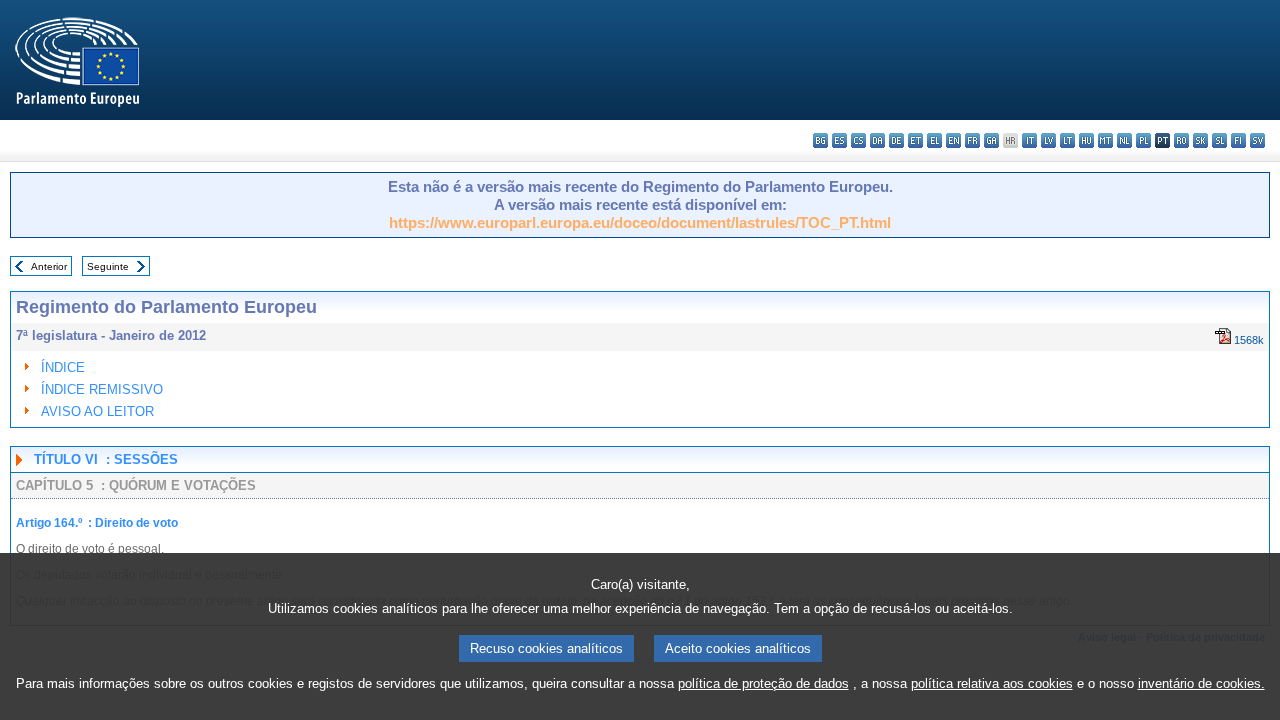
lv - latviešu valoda (1048, 140)
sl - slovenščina (1219, 140)
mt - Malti (1105, 140)
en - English (953, 140)
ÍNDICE (63, 367)
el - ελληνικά (934, 140)
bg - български (820, 140)
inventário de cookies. (1201, 683)
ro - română (1181, 140)
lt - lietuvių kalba (1067, 140)
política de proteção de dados (763, 683)
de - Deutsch (896, 140)
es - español (839, 140)
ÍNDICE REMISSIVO (102, 389)
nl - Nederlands (1124, 140)
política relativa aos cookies (992, 683)
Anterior (49, 266)
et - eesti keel (915, 140)
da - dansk (877, 140)
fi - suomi (1238, 140)
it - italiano (1029, 140)
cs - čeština (858, 140)
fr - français (972, 140)
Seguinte (108, 266)
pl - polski (1143, 140)
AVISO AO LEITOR (97, 411)
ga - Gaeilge (991, 140)
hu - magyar (1086, 140)
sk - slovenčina (1200, 140)
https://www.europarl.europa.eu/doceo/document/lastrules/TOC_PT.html (640, 222)
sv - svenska (1257, 140)
